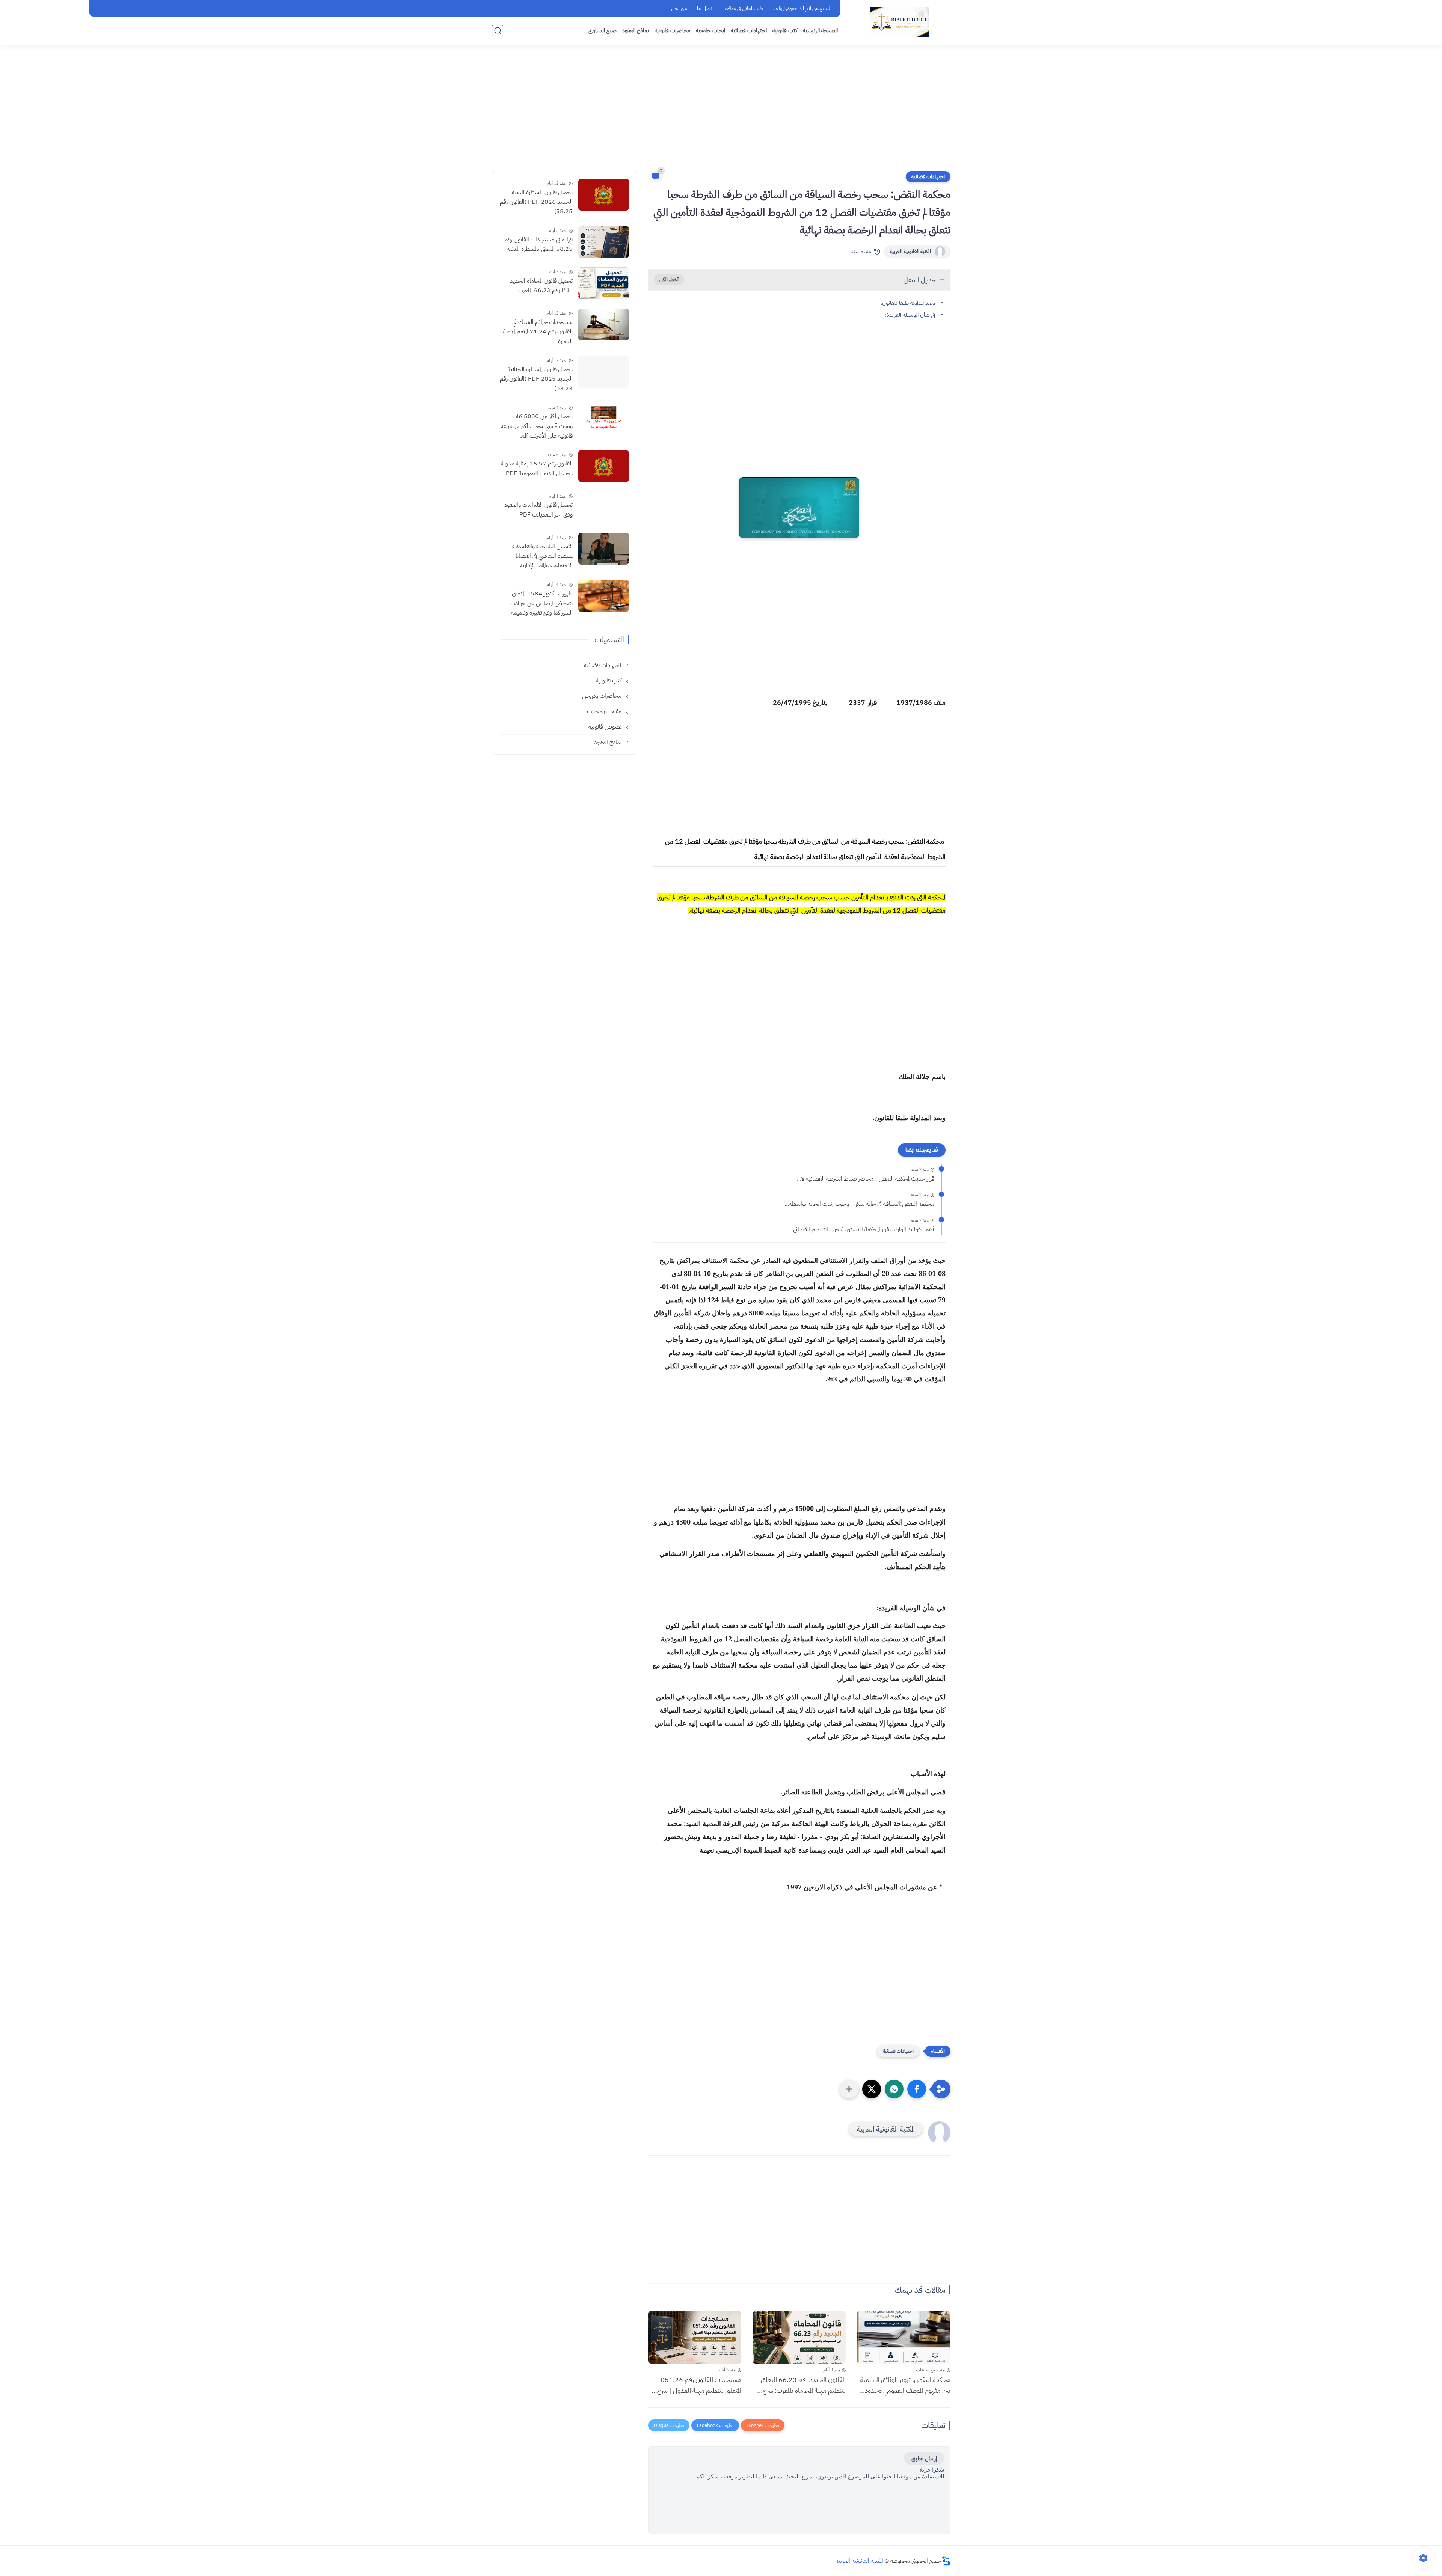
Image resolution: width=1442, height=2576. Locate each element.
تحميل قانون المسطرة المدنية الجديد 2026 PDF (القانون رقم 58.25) (536, 202)
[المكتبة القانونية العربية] (900, 22)
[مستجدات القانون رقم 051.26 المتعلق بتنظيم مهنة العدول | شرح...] (695, 2337)
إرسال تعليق (924, 2458)
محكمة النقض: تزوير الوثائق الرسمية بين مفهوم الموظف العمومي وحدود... (905, 2385)
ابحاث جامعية (710, 30)
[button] (917, 2089)
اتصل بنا (705, 8)
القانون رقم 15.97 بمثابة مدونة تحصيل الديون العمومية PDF (537, 469)
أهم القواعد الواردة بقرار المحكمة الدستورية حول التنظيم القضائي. (863, 1229)
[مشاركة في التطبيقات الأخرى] (849, 2089)
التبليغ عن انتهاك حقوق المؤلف (802, 8)
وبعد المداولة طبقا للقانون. (908, 303)
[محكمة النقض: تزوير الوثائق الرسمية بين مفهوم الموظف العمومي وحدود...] (904, 2337)
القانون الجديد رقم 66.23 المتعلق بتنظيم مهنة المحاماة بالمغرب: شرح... (801, 2385)
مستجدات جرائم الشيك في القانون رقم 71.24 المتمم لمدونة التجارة (538, 332)
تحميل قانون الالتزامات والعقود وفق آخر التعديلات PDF (538, 510)
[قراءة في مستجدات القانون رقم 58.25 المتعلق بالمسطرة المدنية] (604, 242)
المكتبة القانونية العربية (910, 251)
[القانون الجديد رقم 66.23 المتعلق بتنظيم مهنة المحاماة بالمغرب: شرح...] (799, 2337)
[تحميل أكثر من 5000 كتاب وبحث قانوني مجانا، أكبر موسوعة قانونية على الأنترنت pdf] (604, 419)
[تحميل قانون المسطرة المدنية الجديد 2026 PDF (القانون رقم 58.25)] (604, 195)
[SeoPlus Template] (946, 2561)
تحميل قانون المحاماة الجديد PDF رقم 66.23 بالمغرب (541, 286)
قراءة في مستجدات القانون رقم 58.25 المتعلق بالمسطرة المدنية (538, 244)
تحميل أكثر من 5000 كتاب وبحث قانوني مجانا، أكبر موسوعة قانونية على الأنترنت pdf (537, 426)
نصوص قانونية (606, 727)
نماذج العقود (636, 30)
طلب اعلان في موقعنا (743, 8)
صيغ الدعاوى (603, 30)
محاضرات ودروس (603, 696)
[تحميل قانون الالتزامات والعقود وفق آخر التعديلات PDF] (604, 507)
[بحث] (498, 31)
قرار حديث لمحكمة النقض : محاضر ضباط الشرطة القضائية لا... (866, 1179)
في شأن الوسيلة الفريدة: (910, 315)
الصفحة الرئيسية (820, 30)
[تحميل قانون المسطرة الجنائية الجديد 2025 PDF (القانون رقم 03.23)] (604, 372)
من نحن (679, 8)
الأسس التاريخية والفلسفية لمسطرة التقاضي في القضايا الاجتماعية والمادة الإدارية (542, 556)
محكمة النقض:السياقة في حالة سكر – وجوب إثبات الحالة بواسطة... (859, 1204)
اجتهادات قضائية (749, 30)
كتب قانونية (785, 30)
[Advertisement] (721, 113)
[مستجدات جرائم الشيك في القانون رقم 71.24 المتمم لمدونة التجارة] (604, 325)
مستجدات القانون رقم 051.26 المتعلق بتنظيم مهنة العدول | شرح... (696, 2385)
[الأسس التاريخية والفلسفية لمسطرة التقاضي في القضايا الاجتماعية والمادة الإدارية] (604, 549)
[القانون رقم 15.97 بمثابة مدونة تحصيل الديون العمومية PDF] (604, 466)
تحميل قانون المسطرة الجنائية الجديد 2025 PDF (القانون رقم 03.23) (536, 379)
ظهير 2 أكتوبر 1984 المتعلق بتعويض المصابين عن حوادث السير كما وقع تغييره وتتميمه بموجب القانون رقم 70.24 (542, 604)
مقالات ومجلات (605, 711)
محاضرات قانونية (672, 30)
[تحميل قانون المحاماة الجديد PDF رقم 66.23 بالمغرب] (604, 283)
